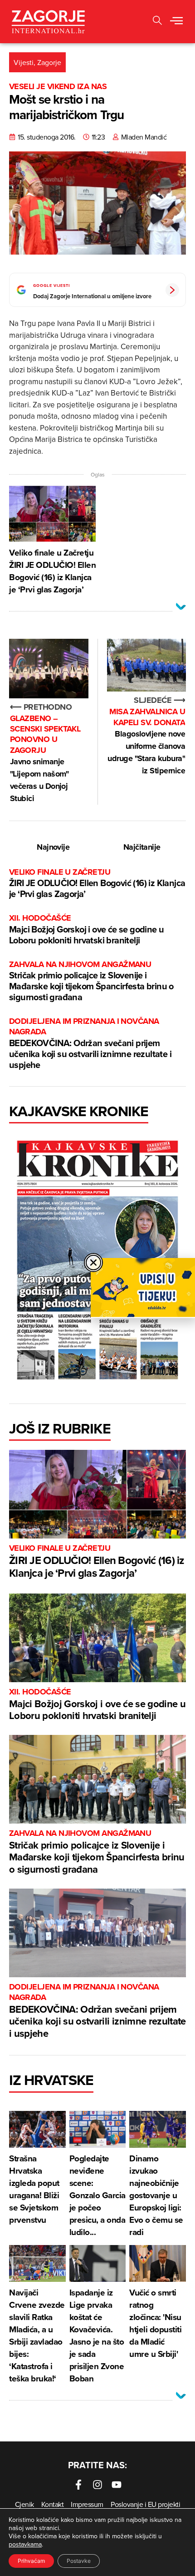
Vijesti (24, 62)
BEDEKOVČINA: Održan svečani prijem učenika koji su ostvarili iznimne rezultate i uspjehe (90, 1044)
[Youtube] (117, 2485)
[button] (157, 22)
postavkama (25, 2544)
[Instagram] (97, 2485)
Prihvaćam (31, 2561)
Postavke (79, 2561)
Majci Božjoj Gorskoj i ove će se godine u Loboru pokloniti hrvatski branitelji (86, 930)
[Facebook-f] (78, 2485)
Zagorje (49, 62)
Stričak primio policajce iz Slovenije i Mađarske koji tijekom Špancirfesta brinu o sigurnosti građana (91, 981)
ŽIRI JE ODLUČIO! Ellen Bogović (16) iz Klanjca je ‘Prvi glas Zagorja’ (97, 884)
